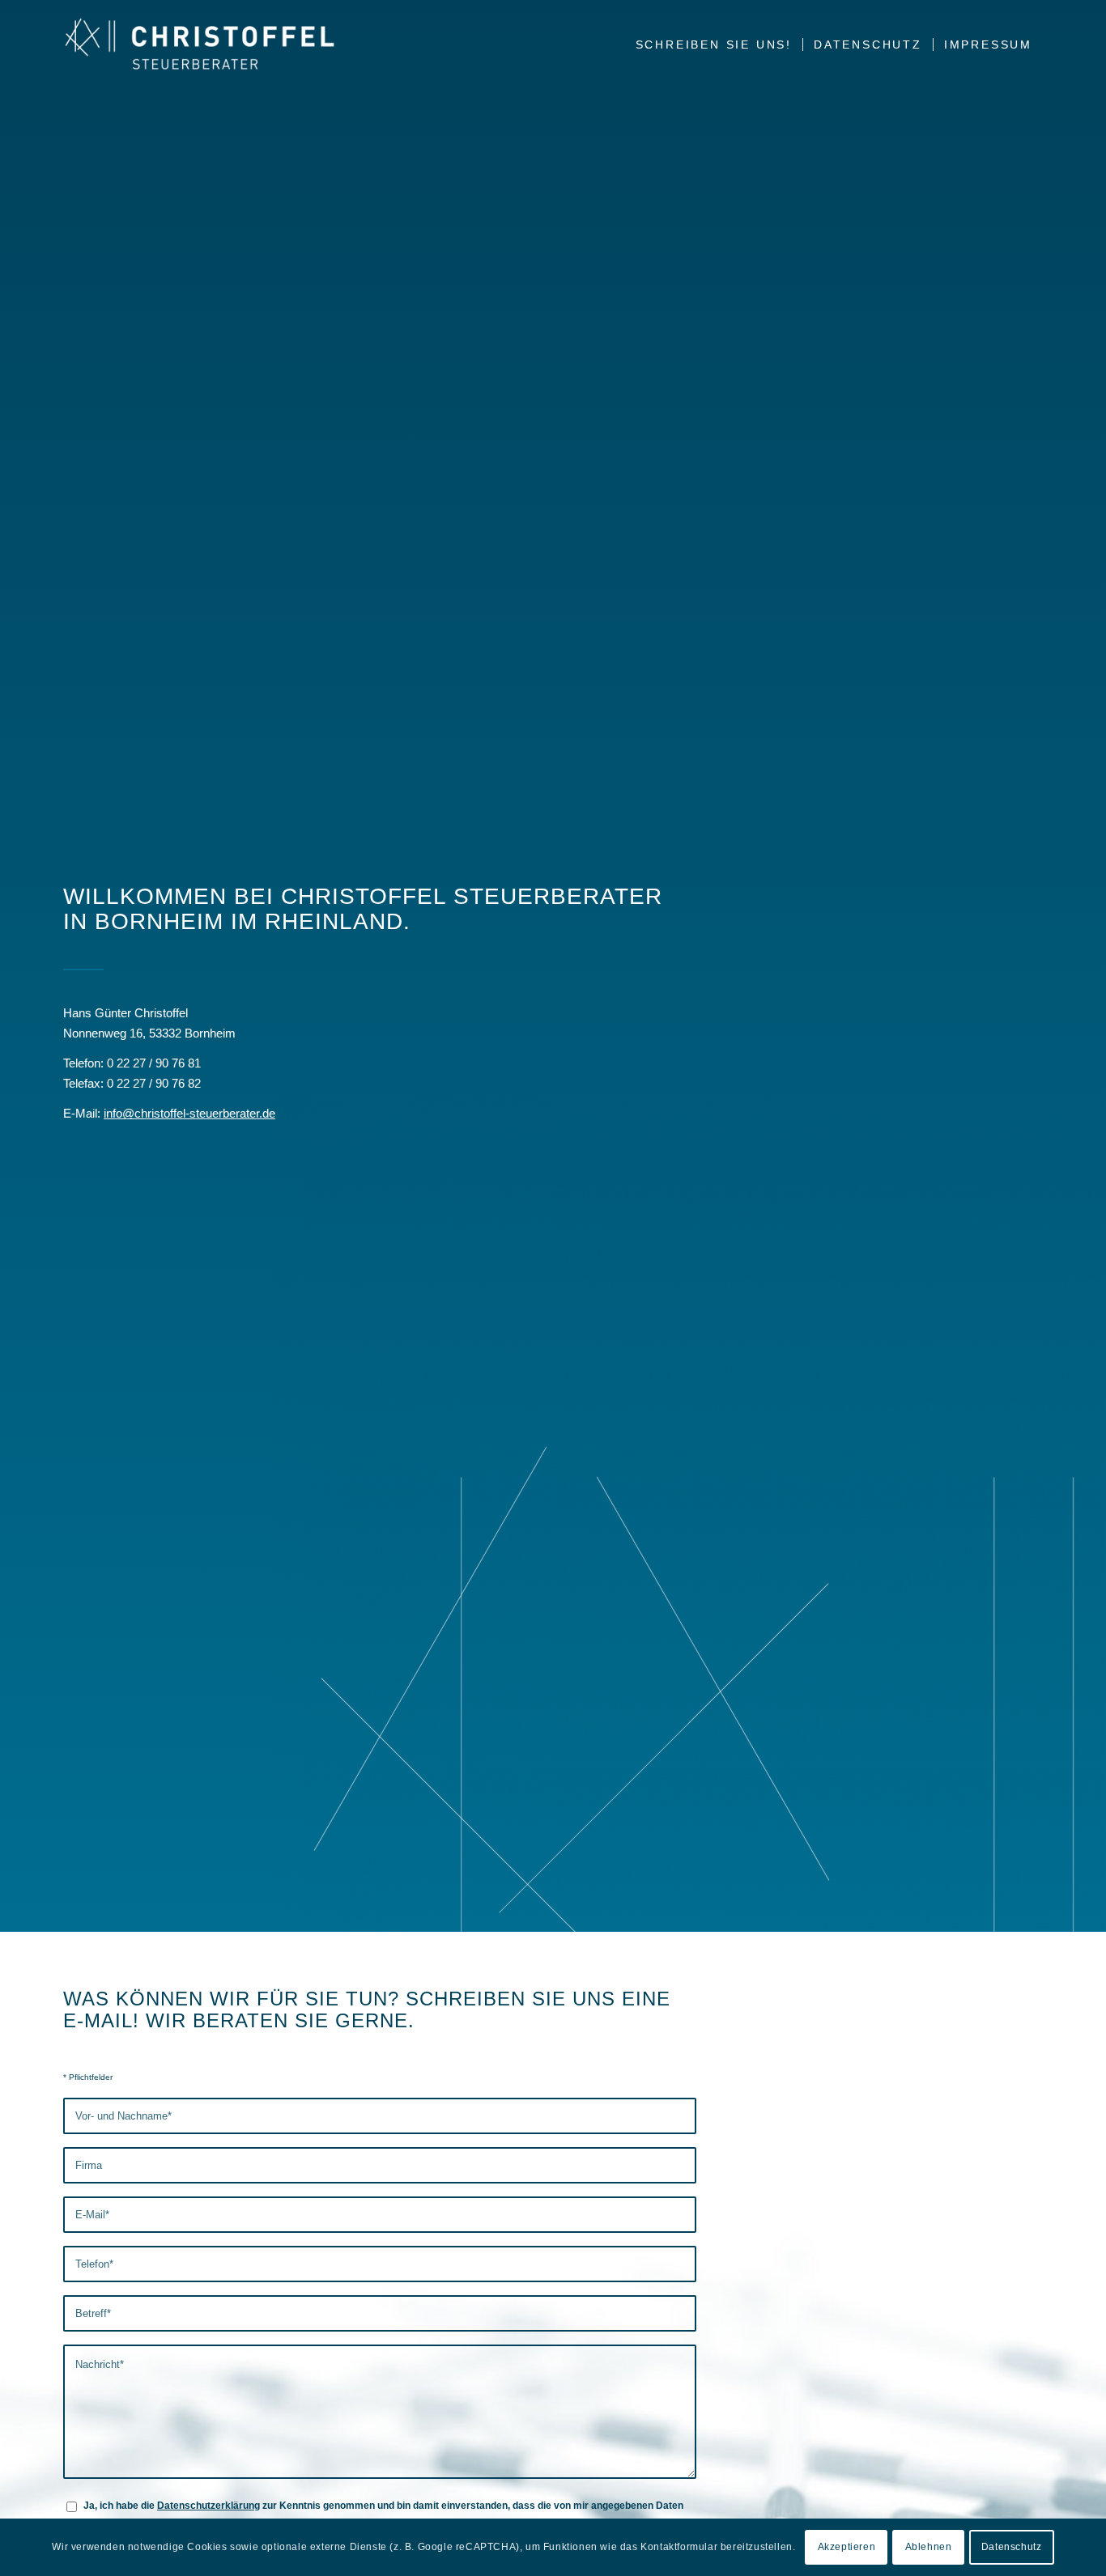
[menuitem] (714, 45)
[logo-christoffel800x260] (200, 45)
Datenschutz (1012, 2548)
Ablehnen (929, 2548)
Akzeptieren (847, 2548)
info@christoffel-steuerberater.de (189, 1113)
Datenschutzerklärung (208, 2506)
